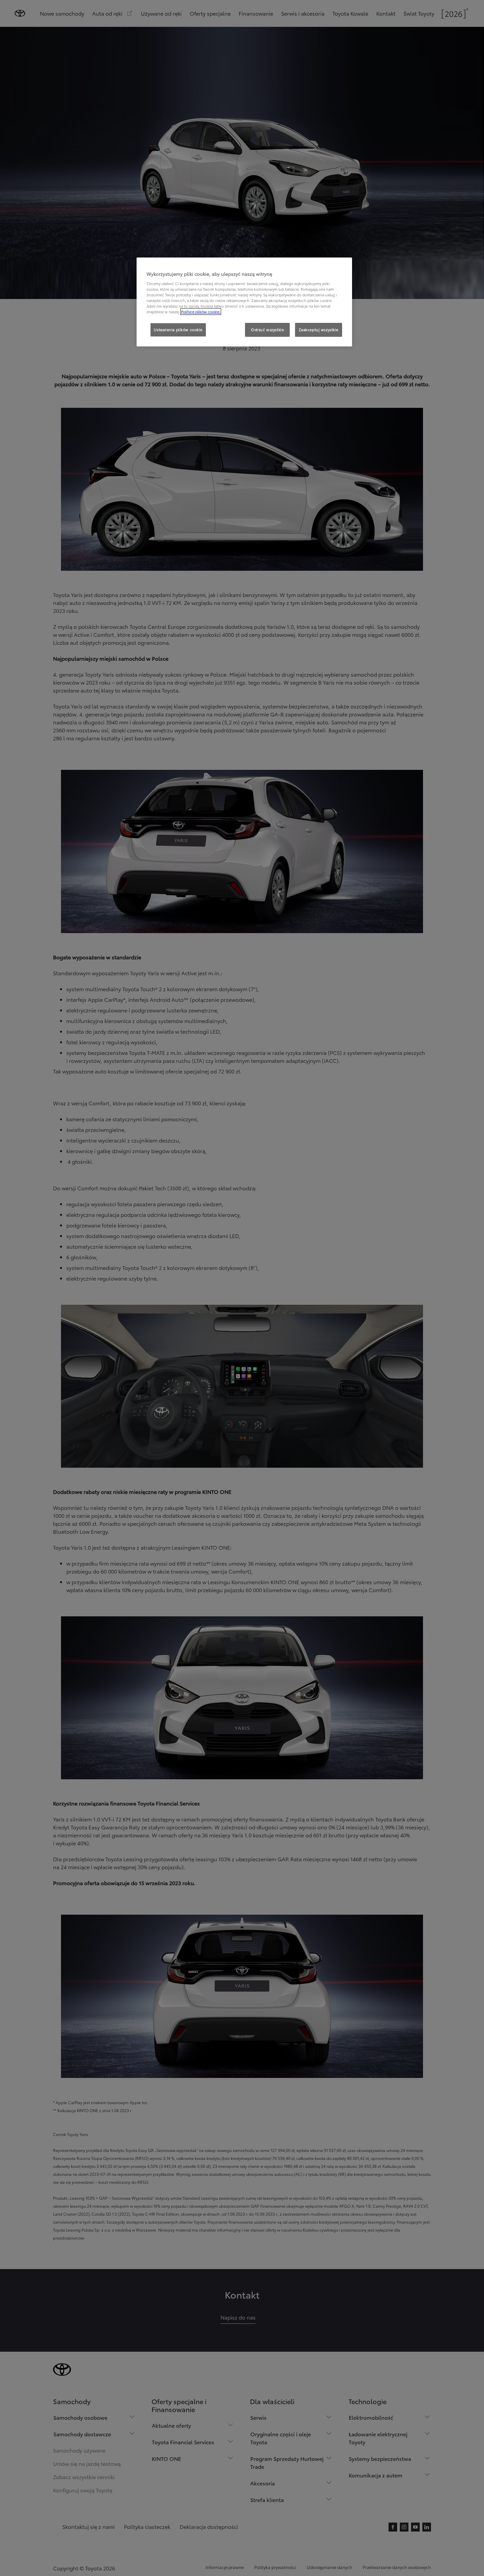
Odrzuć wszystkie (267, 330)
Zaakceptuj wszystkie (319, 330)
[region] (244, 302)
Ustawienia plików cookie (178, 330)
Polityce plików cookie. (201, 312)
